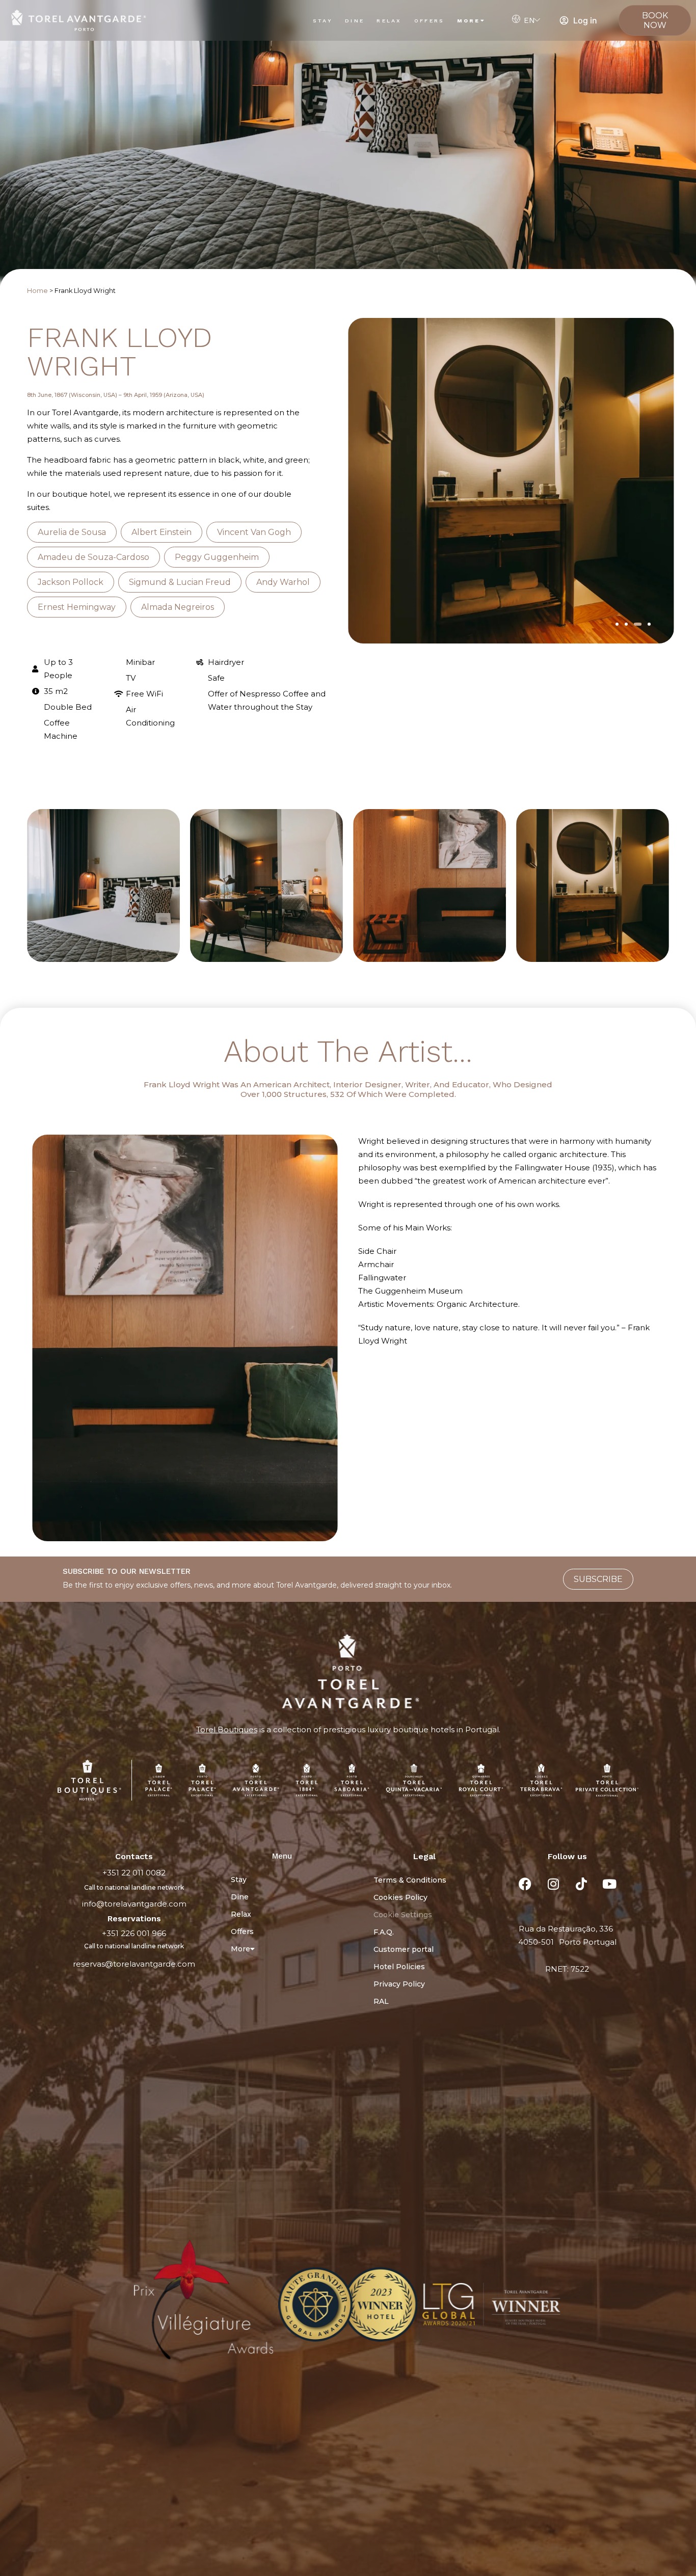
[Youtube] (609, 1884)
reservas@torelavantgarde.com (134, 1964)
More (469, 21)
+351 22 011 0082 (134, 1873)
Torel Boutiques (227, 1729)
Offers (430, 21)
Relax (389, 21)
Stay (323, 21)
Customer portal (404, 1949)
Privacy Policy (399, 1984)
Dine (355, 21)
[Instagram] (553, 1884)
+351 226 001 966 (134, 1933)
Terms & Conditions (410, 1880)
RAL (381, 2001)
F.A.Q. (384, 1932)
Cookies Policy (400, 1897)
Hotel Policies (399, 1967)
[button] (617, 624)
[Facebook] (525, 1884)
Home (37, 291)
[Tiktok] (581, 1884)
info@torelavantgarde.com (134, 1904)
